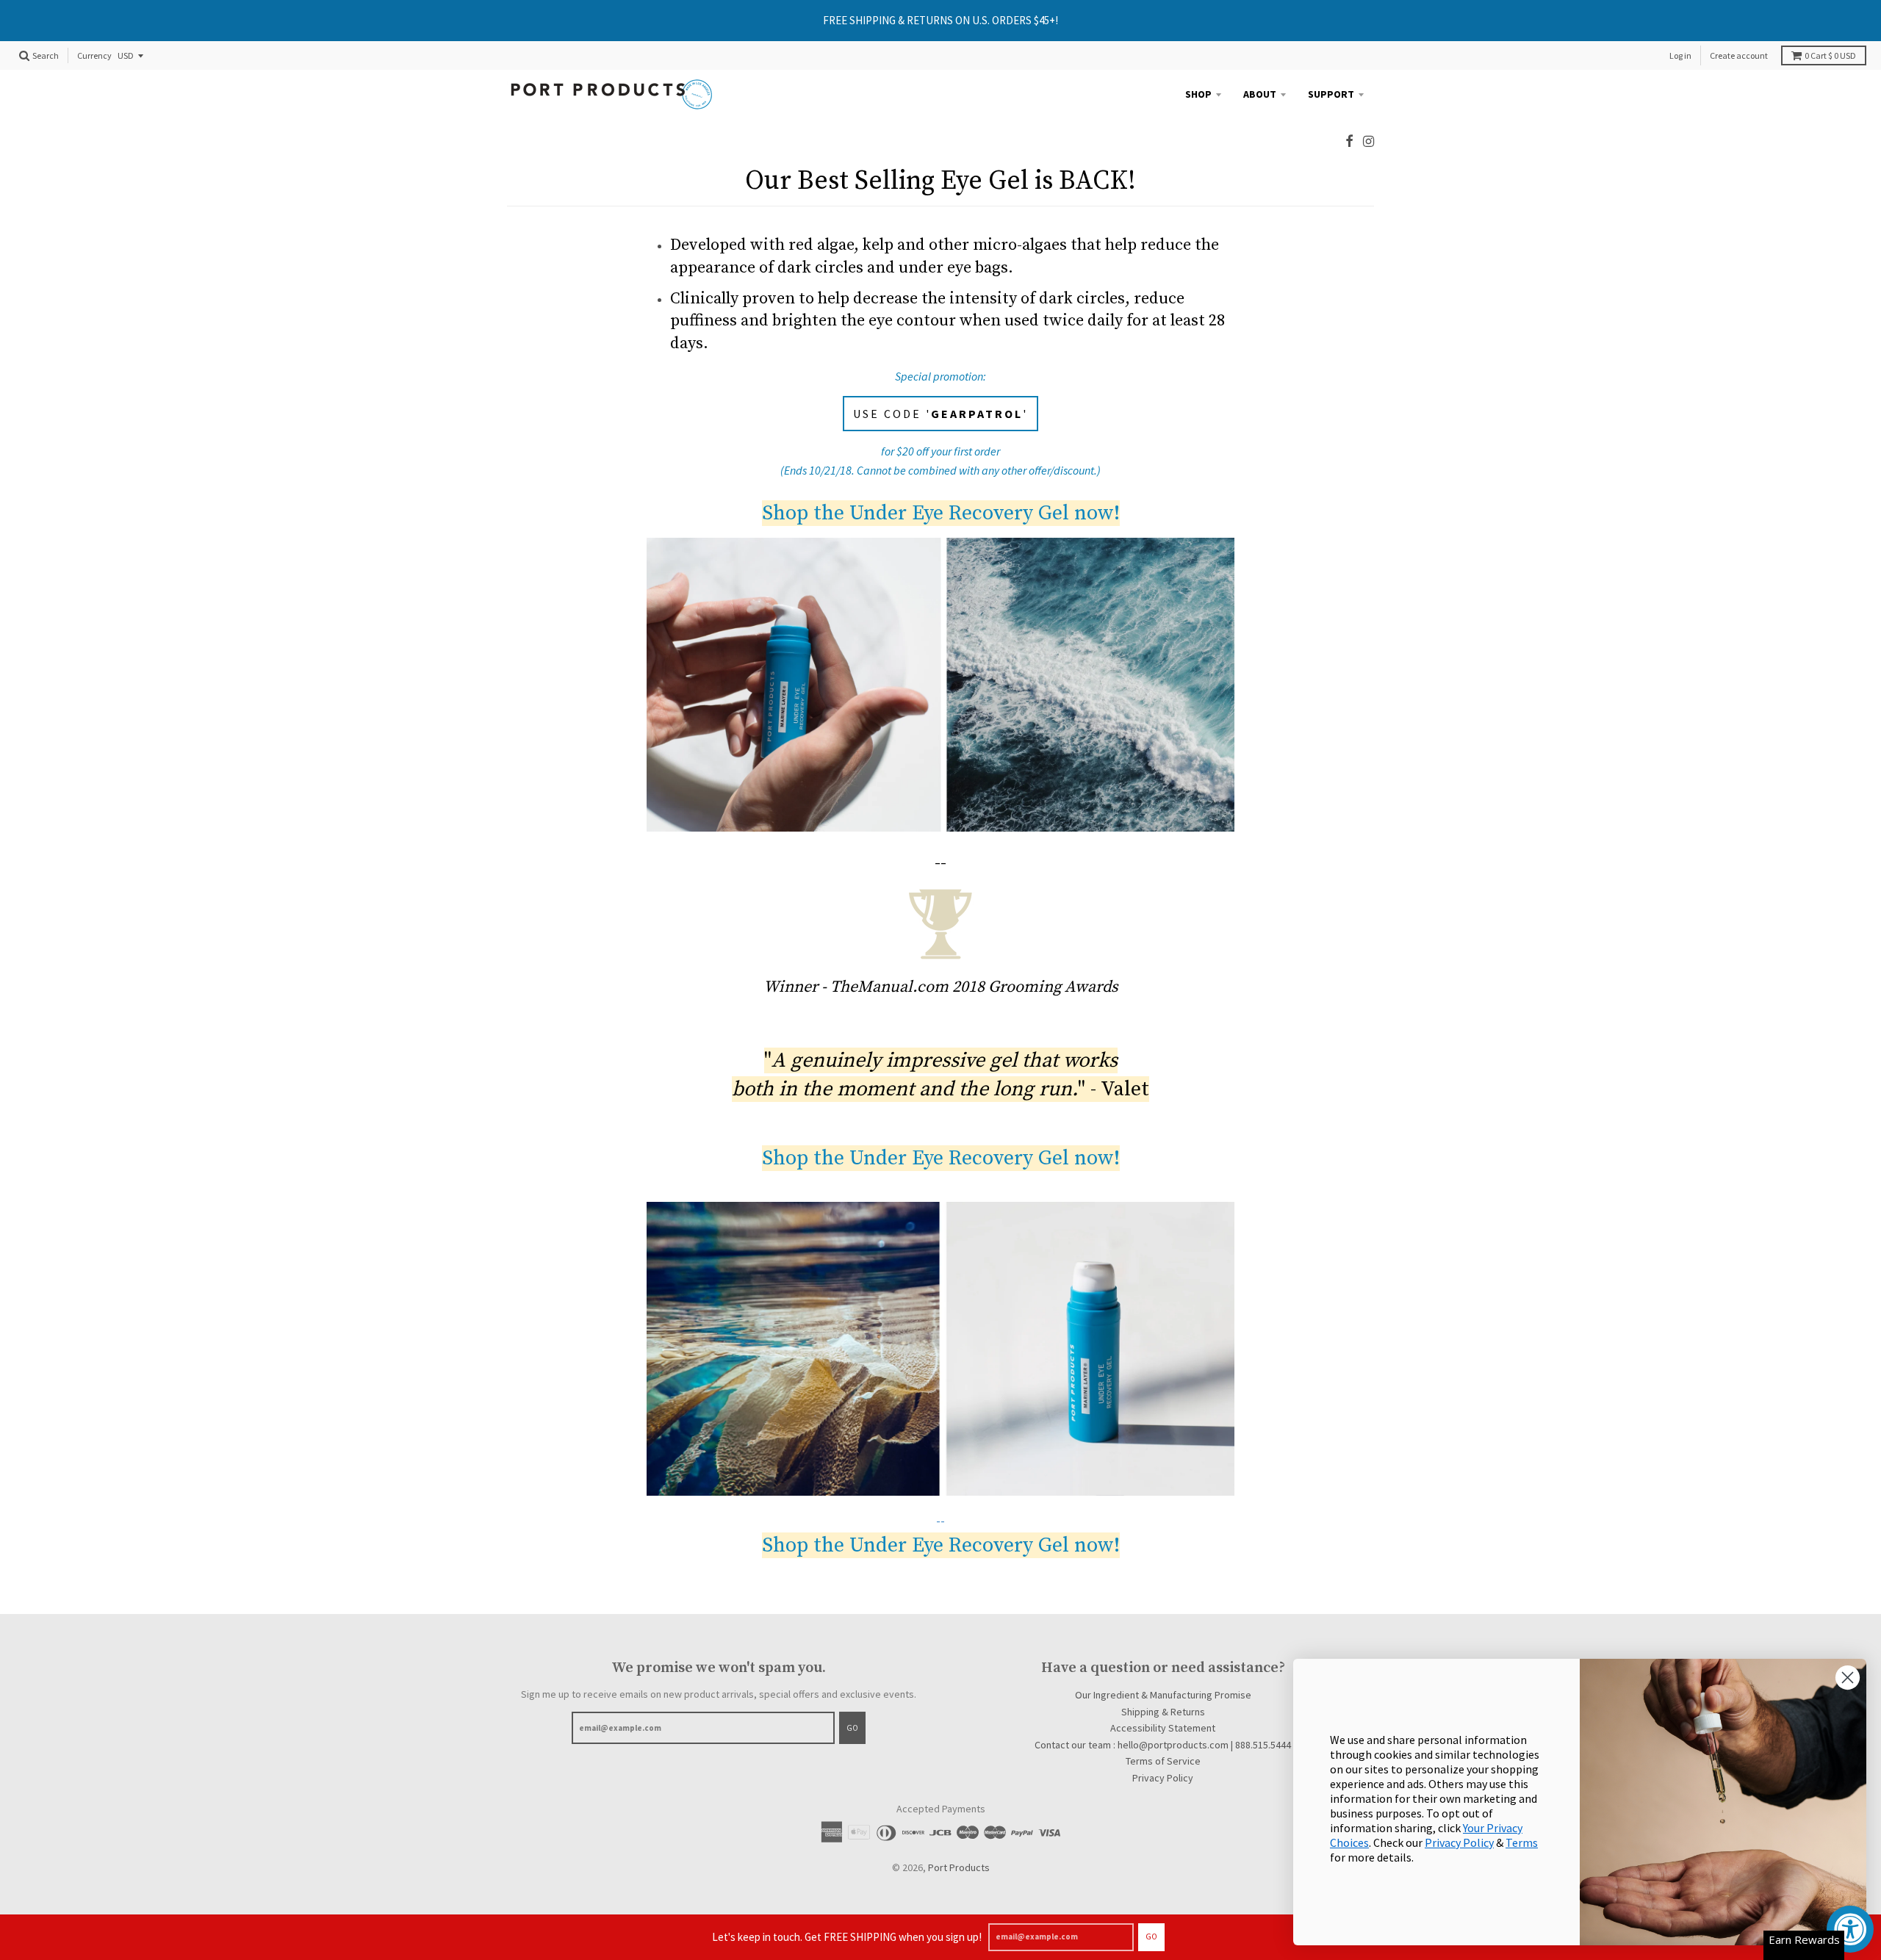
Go (1151, 1936)
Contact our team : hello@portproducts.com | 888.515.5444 (1163, 1745)
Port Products (959, 1867)
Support (1331, 94)
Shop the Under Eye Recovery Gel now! (941, 513)
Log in (1680, 55)
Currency (94, 56)
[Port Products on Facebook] (1349, 141)
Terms (1522, 1842)
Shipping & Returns (1163, 1712)
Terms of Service (1163, 1761)
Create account (1739, 55)
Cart (1830, 55)
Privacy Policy (1163, 1778)
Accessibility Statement (1163, 1728)
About (1260, 94)
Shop (1198, 94)
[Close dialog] (1848, 1678)
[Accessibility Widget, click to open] (1850, 1929)
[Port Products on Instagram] (1369, 141)
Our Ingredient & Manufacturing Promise (1163, 1695)
